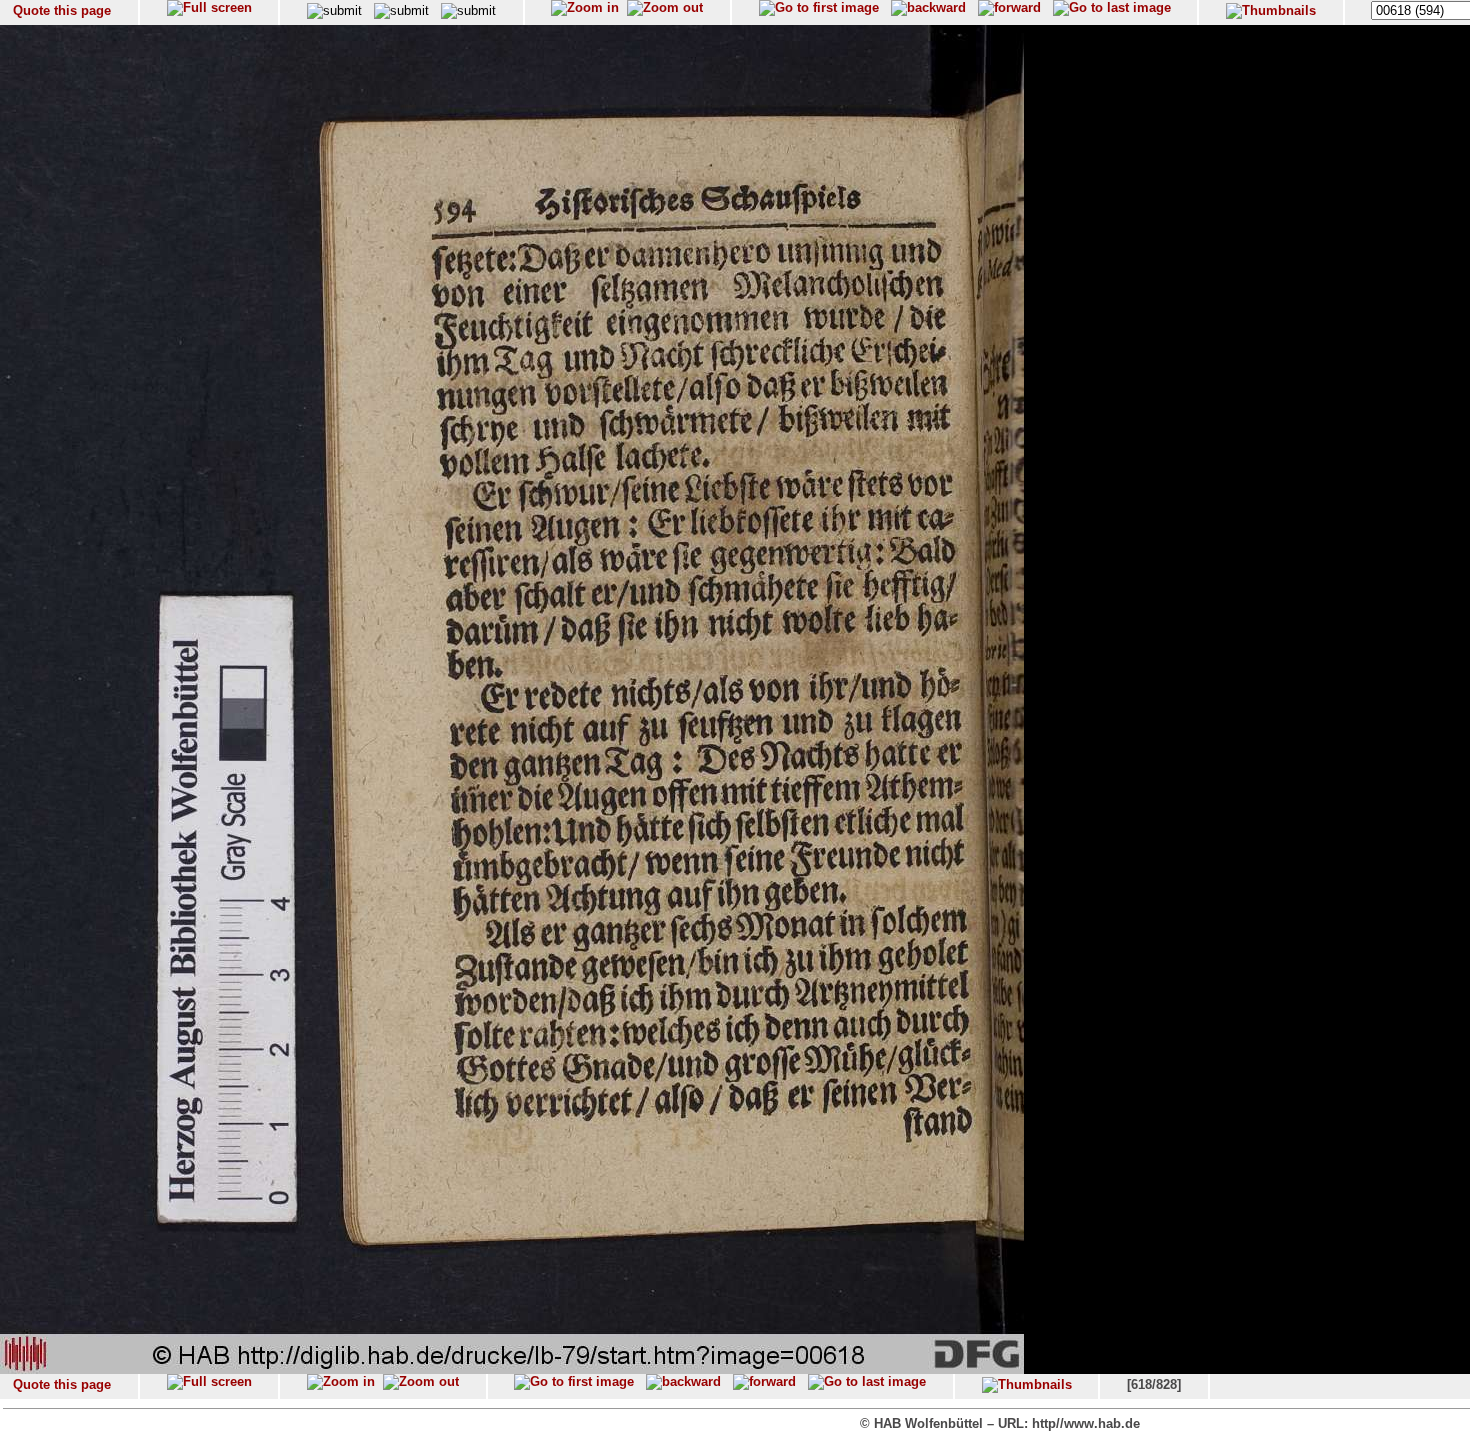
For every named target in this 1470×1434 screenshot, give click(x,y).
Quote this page (62, 10)
